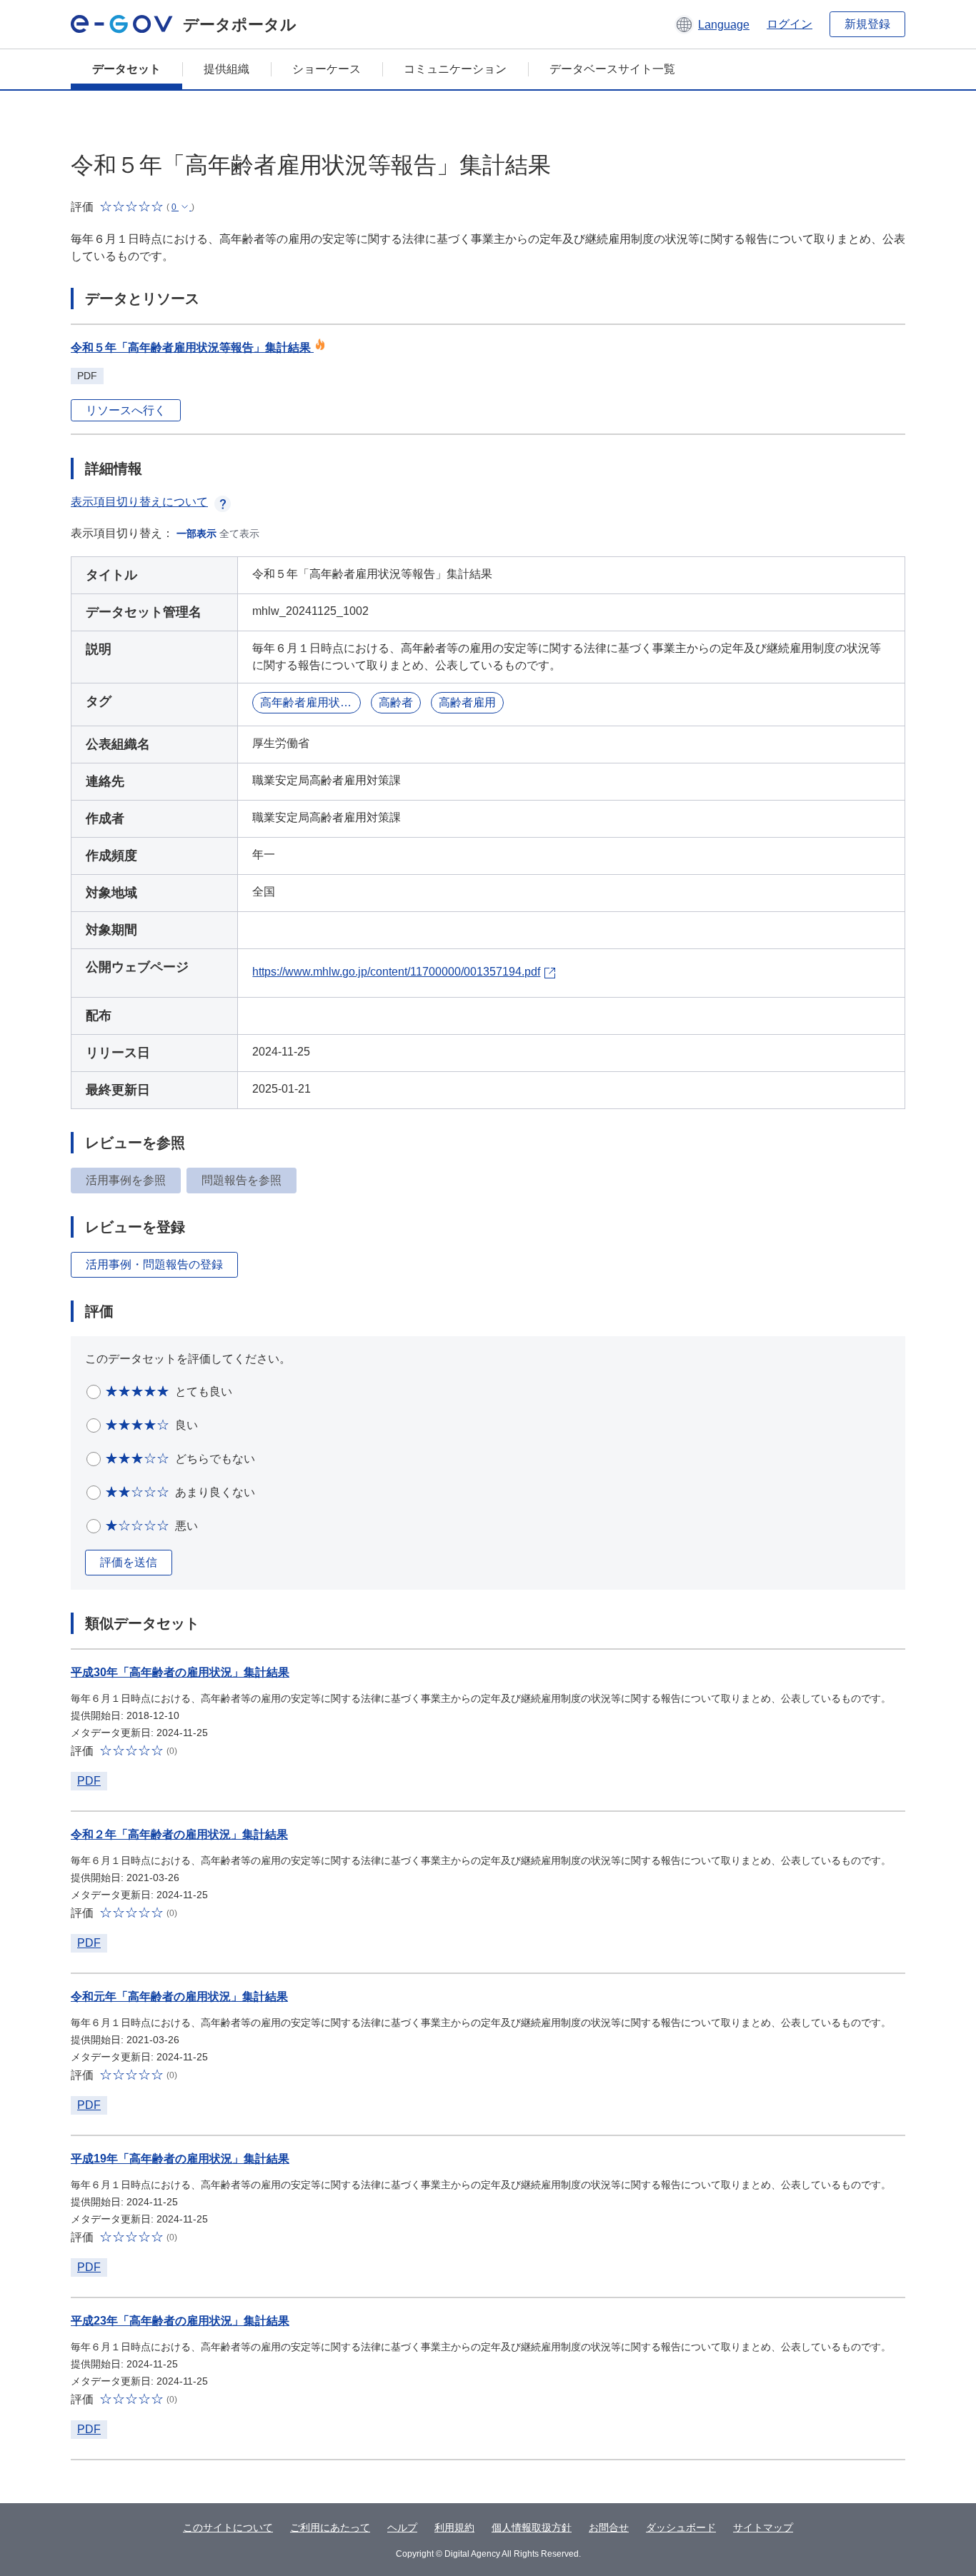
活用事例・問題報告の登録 (154, 1264)
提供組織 (226, 69)
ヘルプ (402, 2527)
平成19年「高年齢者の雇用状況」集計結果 (180, 2159)
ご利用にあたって (330, 2527)
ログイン (790, 24)
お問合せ (609, 2527)
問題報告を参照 (241, 1180)
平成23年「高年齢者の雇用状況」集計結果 (180, 2321)
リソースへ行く (126, 410)
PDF (89, 1781)
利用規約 (454, 2527)
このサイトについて (228, 2527)
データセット (126, 69)
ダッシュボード (681, 2527)
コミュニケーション (455, 69)
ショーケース (327, 69)
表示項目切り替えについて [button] (139, 502)
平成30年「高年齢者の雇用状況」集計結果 (180, 1672)
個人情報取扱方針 (532, 2527)
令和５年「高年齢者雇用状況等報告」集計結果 (192, 347)
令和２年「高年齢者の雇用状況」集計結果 (179, 1834)
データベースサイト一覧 (612, 69)
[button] (712, 24)
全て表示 (239, 533)
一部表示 (196, 533)
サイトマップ (763, 2527)
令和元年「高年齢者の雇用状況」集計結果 (179, 1996)
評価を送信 (129, 1562)
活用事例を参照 (126, 1180)
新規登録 (867, 24)
